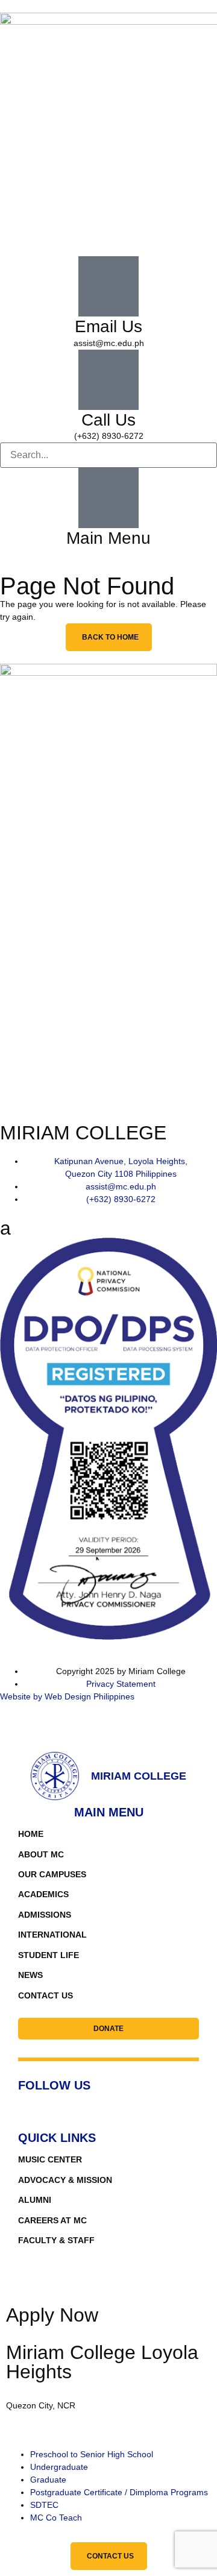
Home (31, 1834)
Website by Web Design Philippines (67, 1696)
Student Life (49, 1955)
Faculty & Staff (56, 2240)
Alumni (35, 2200)
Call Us (108, 420)
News (30, 1975)
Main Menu (108, 538)
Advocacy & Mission (65, 2180)
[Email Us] (108, 286)
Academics (43, 1894)
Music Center (50, 2159)
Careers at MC (52, 2220)
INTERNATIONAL (52, 1935)
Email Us (108, 326)
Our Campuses (52, 1874)
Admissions (45, 1915)
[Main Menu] (108, 498)
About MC (41, 1854)
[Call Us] (108, 380)
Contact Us (46, 1995)
